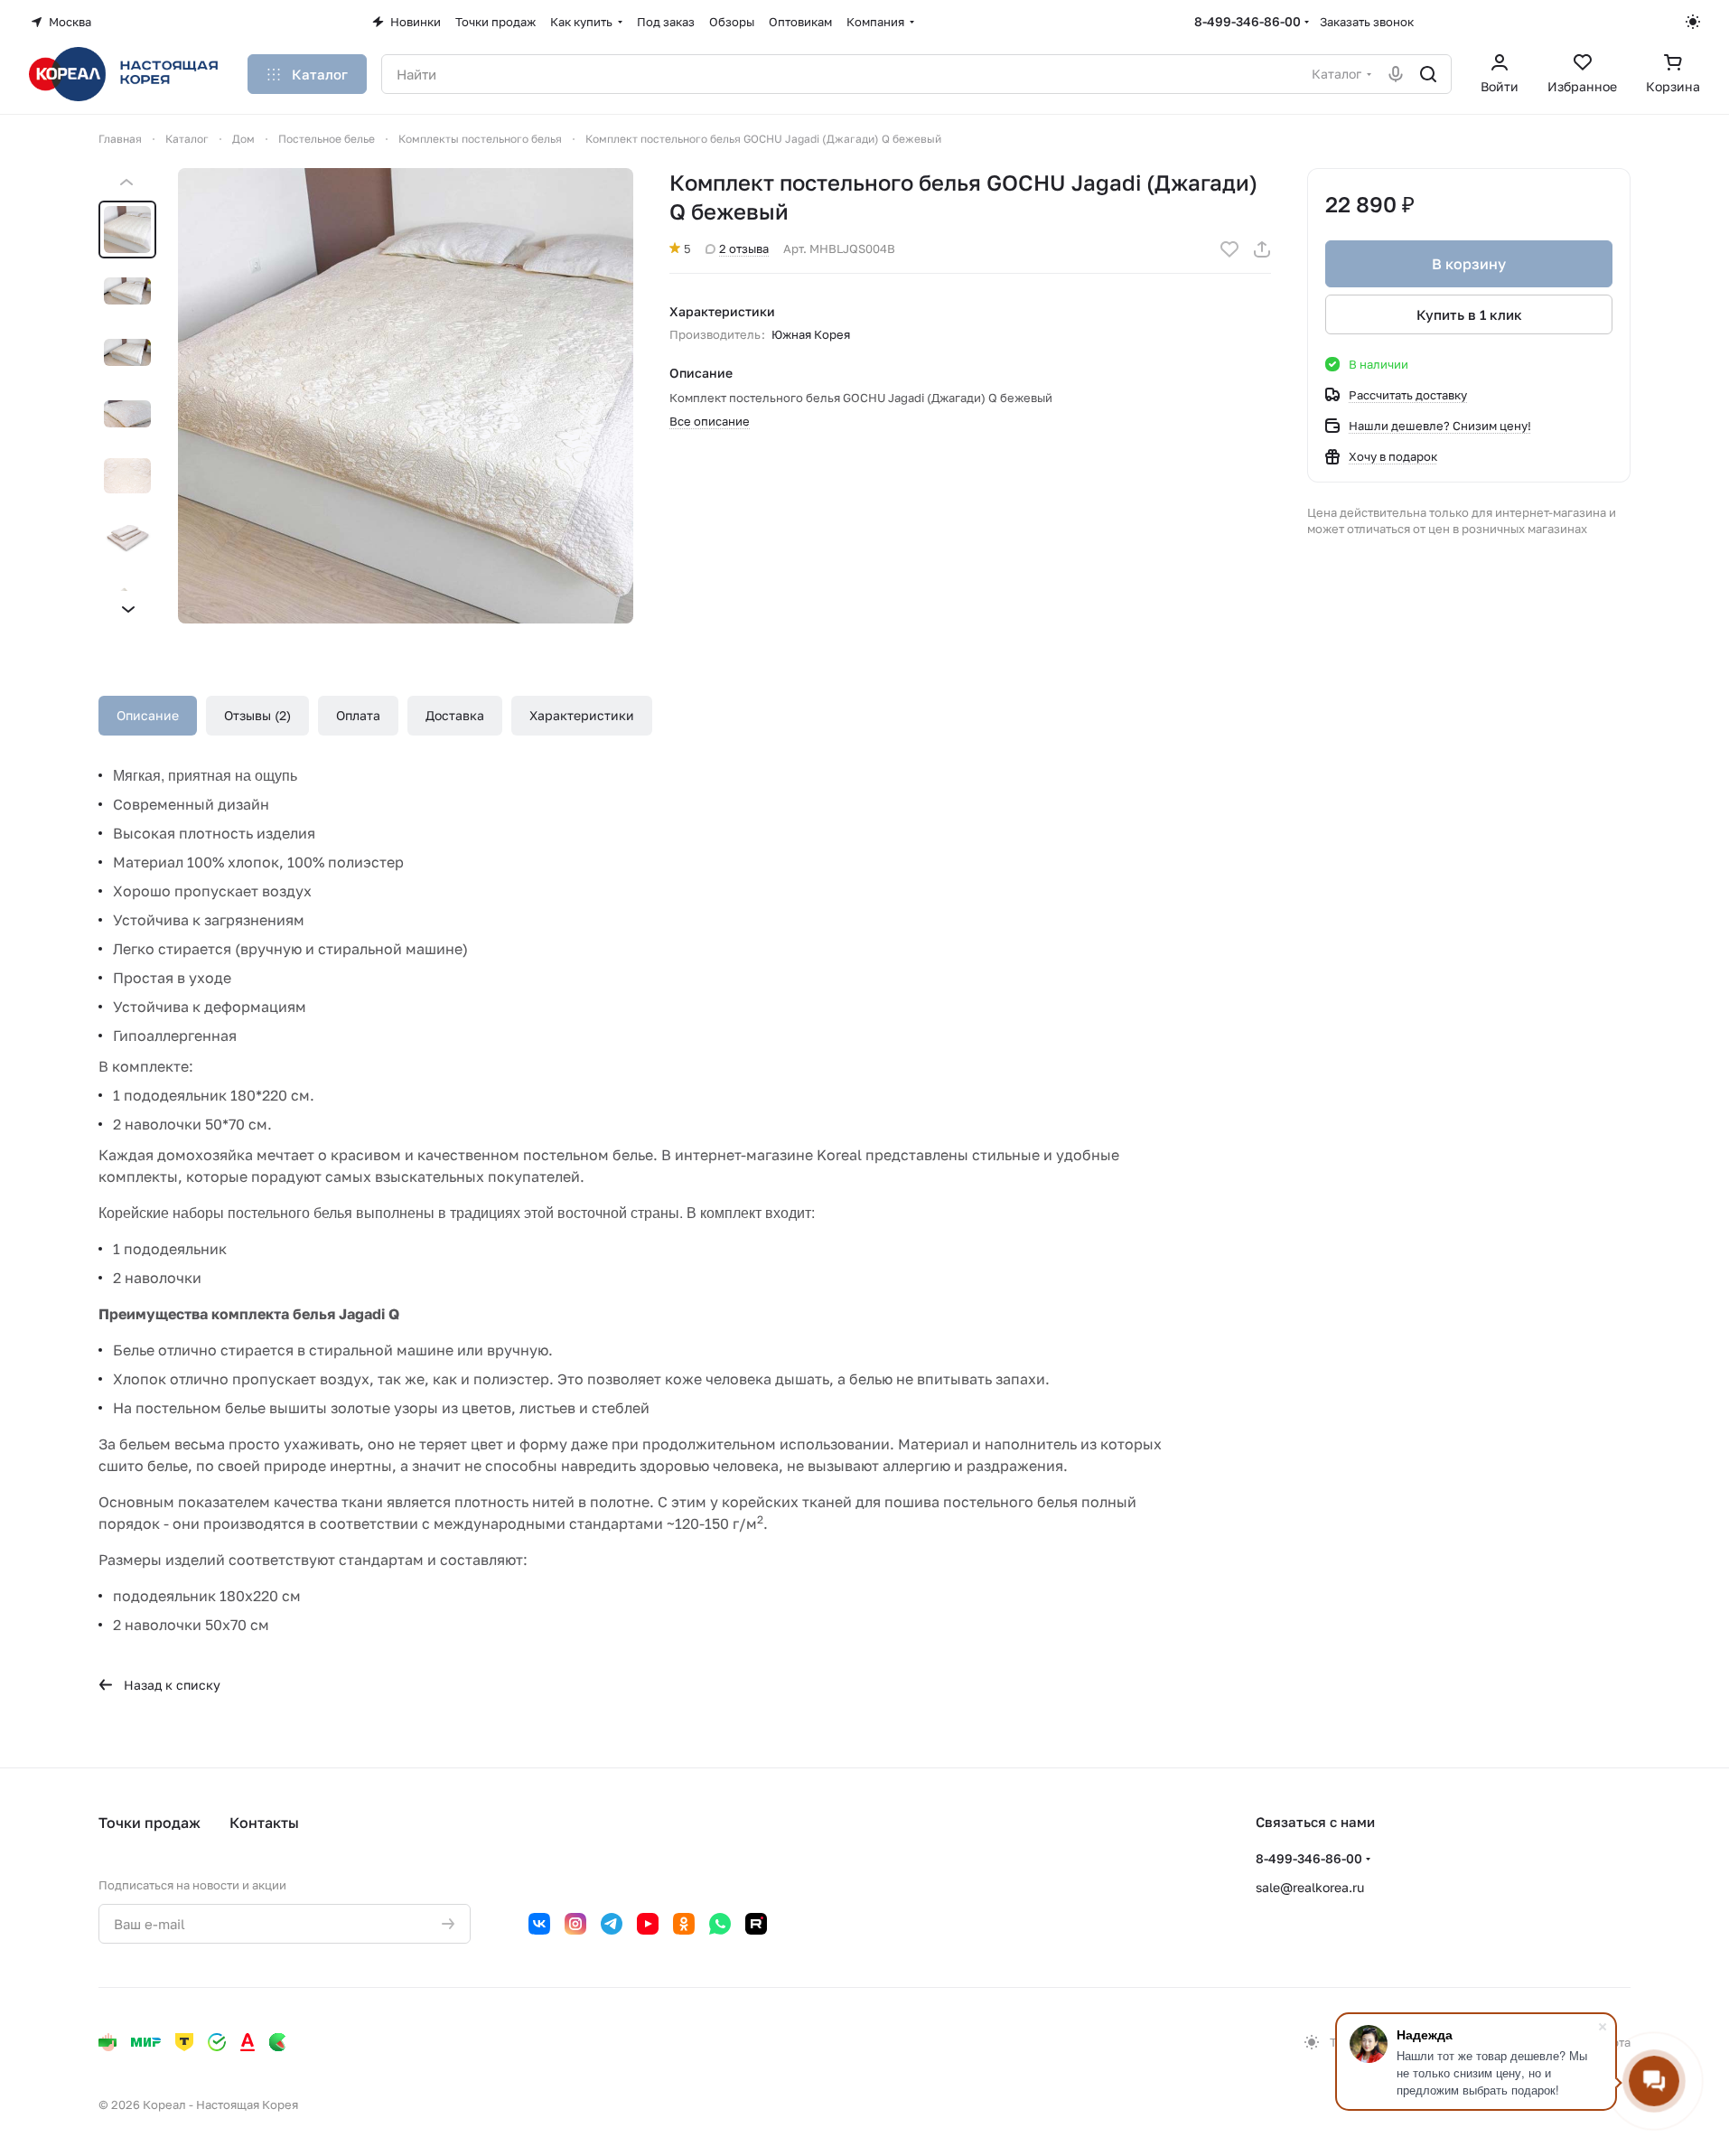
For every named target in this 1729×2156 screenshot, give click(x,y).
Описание (148, 715)
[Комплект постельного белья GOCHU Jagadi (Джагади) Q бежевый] (406, 396)
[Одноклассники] (684, 1924)
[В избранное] (1229, 249)
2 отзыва (744, 248)
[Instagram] (575, 1924)
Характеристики (582, 715)
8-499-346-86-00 (1248, 21)
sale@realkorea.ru (1310, 1887)
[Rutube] (756, 1924)
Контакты (264, 1823)
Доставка (455, 715)
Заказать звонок (1367, 22)
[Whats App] (720, 1924)
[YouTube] (648, 1924)
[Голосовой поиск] (1396, 74)
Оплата (358, 715)
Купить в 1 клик (1469, 314)
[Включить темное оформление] (1693, 22)
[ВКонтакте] (539, 1924)
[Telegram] (612, 1924)
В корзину (1469, 264)
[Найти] (1428, 74)
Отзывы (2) (257, 715)
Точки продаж (150, 1823)
